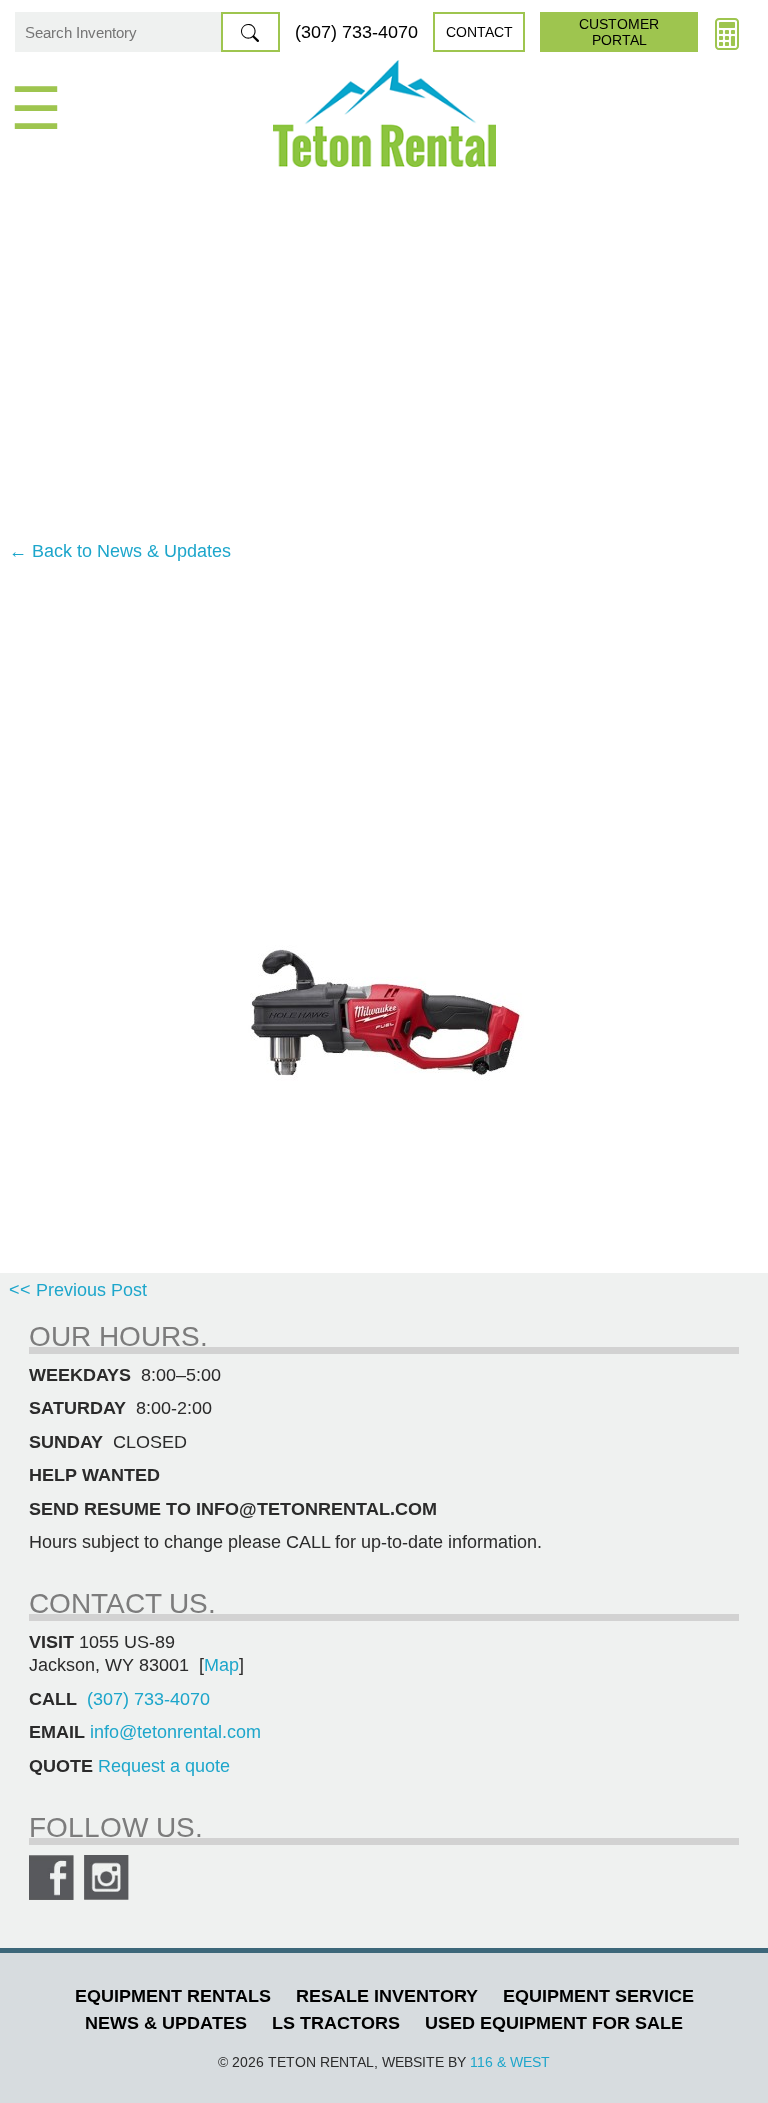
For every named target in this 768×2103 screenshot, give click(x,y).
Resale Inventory (387, 1996)
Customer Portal (619, 32)
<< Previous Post (78, 1290)
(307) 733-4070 (356, 32)
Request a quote (164, 1766)
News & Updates (166, 2023)
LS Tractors (336, 2023)
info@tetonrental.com (175, 1732)
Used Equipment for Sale (554, 2023)
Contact (479, 32)
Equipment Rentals (173, 1996)
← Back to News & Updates (120, 551)
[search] (250, 32)
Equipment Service (598, 1996)
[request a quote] (727, 32)
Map (221, 1665)
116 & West (510, 2062)
